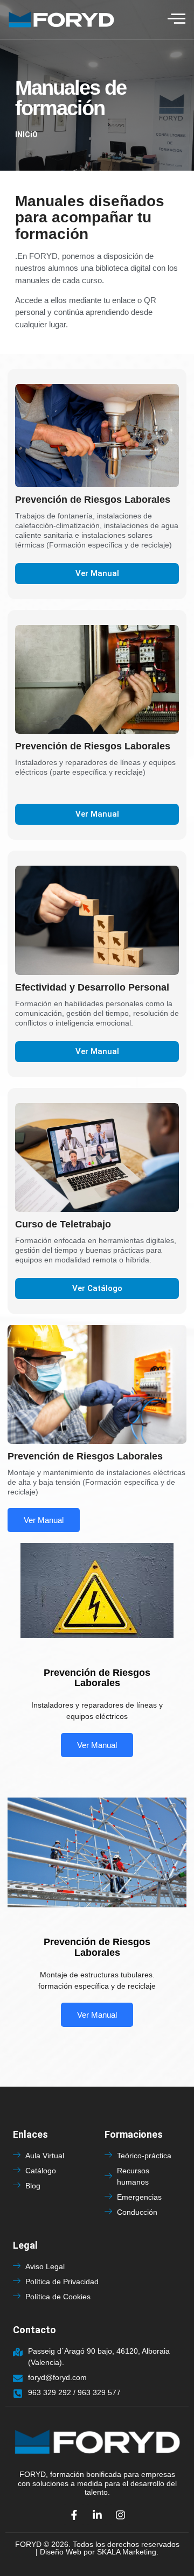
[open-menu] (176, 19)
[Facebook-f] (74, 2515)
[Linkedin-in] (97, 2515)
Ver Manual (44, 1520)
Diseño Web (61, 2552)
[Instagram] (120, 2515)
